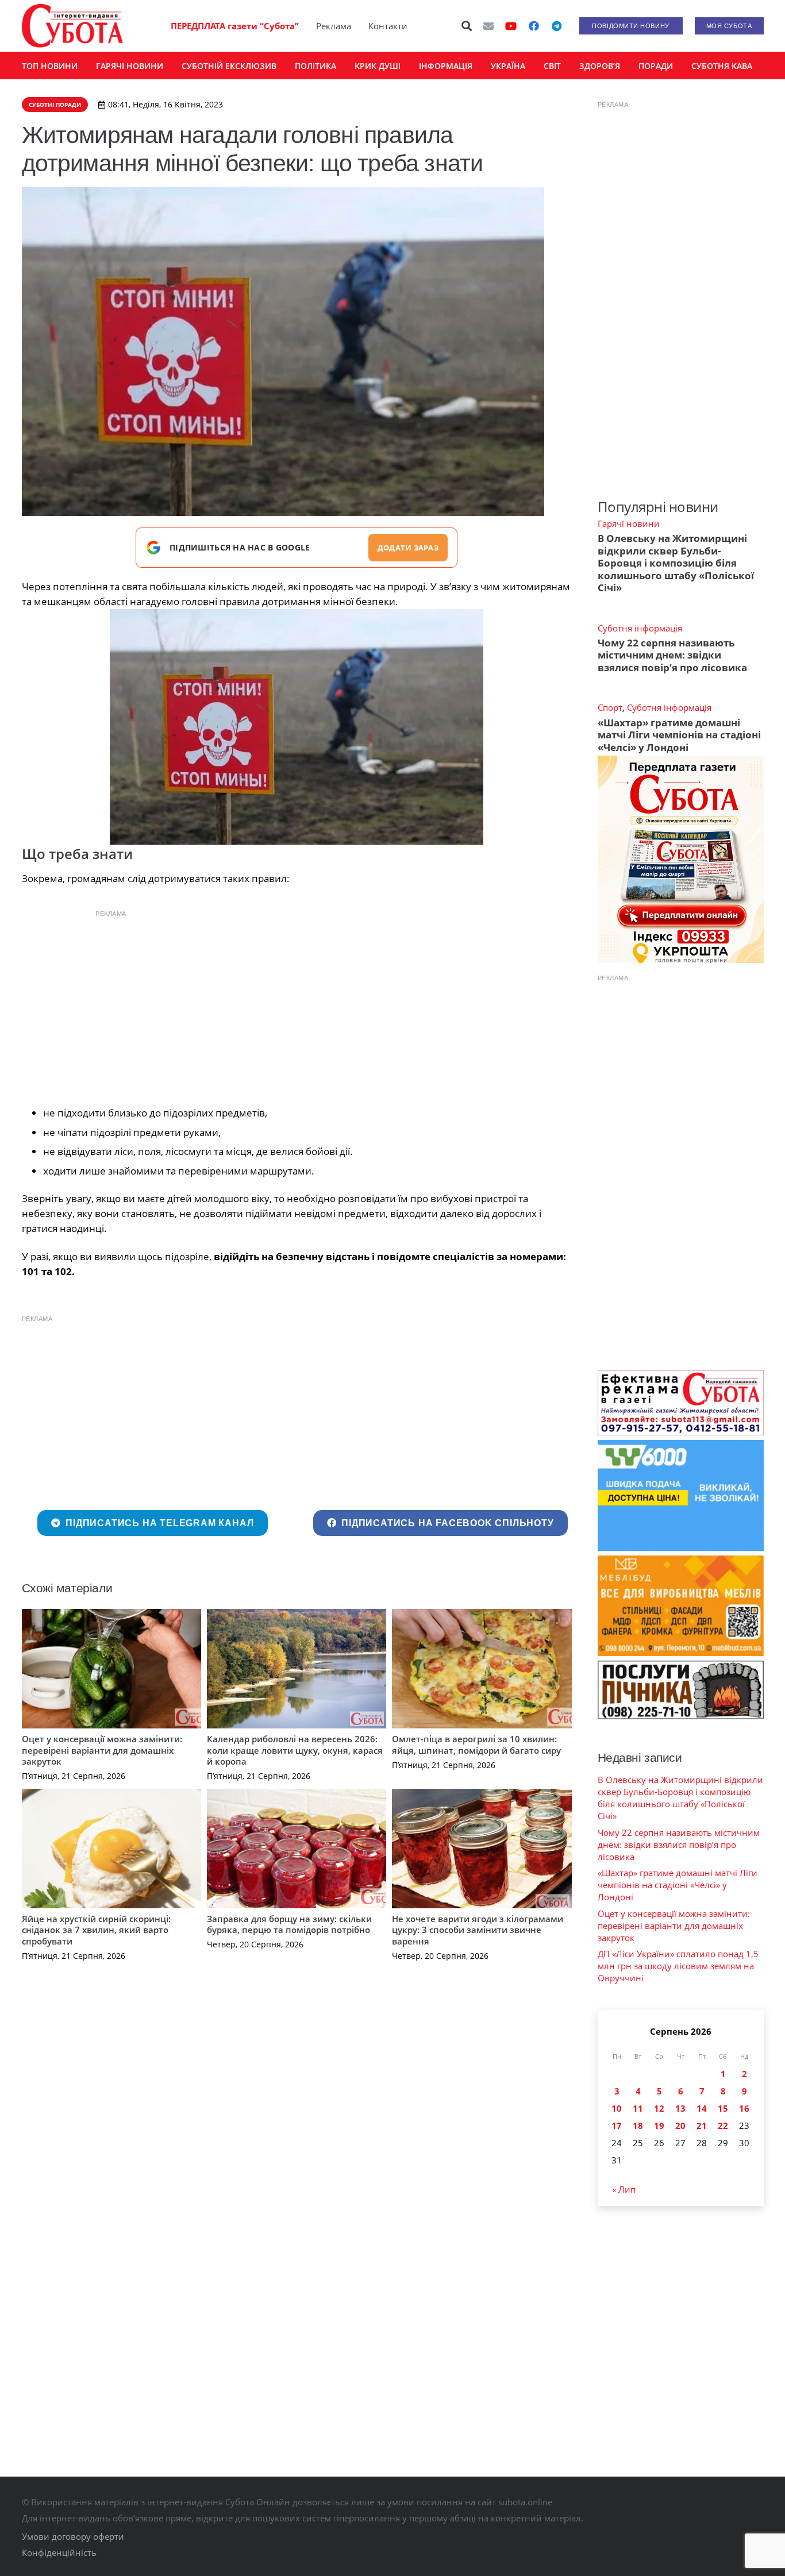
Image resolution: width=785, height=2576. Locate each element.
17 (617, 2126)
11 (638, 2108)
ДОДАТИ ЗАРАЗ (408, 548)
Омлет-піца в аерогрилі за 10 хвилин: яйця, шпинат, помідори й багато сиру (476, 1745)
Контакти (388, 26)
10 (617, 2108)
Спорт (610, 707)
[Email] (488, 26)
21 (702, 2126)
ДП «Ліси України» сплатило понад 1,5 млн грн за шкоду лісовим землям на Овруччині (678, 1966)
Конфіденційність (59, 2552)
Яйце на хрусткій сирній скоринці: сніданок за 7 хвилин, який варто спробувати (96, 1930)
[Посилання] (72, 26)
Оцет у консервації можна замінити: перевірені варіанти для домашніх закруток (102, 1750)
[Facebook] (534, 26)
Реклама (334, 26)
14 (702, 2108)
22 (723, 2126)
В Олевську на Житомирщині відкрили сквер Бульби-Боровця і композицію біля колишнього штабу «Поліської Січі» (676, 563)
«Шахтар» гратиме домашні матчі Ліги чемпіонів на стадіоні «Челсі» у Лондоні (679, 735)
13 (680, 2108)
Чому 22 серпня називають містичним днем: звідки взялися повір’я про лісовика (672, 655)
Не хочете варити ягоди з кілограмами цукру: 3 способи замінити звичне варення (478, 1930)
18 (638, 2126)
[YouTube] (511, 26)
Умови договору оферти (73, 2536)
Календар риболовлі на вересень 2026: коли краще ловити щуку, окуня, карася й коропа (295, 1750)
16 (744, 2108)
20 (680, 2126)
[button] (467, 26)
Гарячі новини (629, 523)
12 (659, 2108)
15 (723, 2108)
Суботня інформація (640, 628)
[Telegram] (557, 26)
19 (659, 2126)
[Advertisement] (297, 1005)
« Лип (624, 2189)
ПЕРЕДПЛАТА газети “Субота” (235, 26)
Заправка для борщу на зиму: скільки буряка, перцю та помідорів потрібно (289, 1924)
